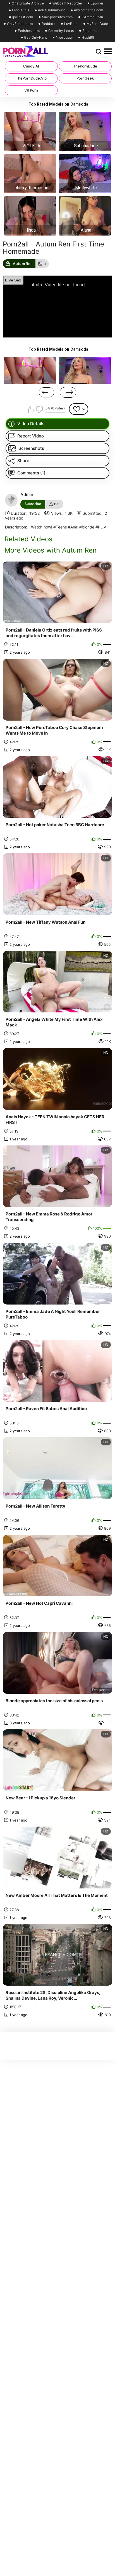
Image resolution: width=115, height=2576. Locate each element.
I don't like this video (39, 410)
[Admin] (11, 500)
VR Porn (31, 90)
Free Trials (21, 10)
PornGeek (85, 78)
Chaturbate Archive (28, 3)
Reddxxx (48, 24)
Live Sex (13, 280)
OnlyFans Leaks (20, 24)
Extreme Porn (92, 17)
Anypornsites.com (89, 10)
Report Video (31, 436)
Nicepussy (64, 38)
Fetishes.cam (29, 31)
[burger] (108, 52)
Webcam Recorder (67, 3)
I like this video (30, 410)
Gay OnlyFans (36, 38)
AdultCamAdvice (52, 10)
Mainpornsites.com (57, 17)
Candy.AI (31, 66)
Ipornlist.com (23, 17)
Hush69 (88, 38)
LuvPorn (71, 24)
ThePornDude (85, 66)
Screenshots (31, 448)
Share (23, 461)
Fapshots (90, 31)
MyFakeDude (97, 24)
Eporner (97, 3)
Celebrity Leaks (61, 31)
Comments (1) (31, 473)
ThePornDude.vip (31, 78)
